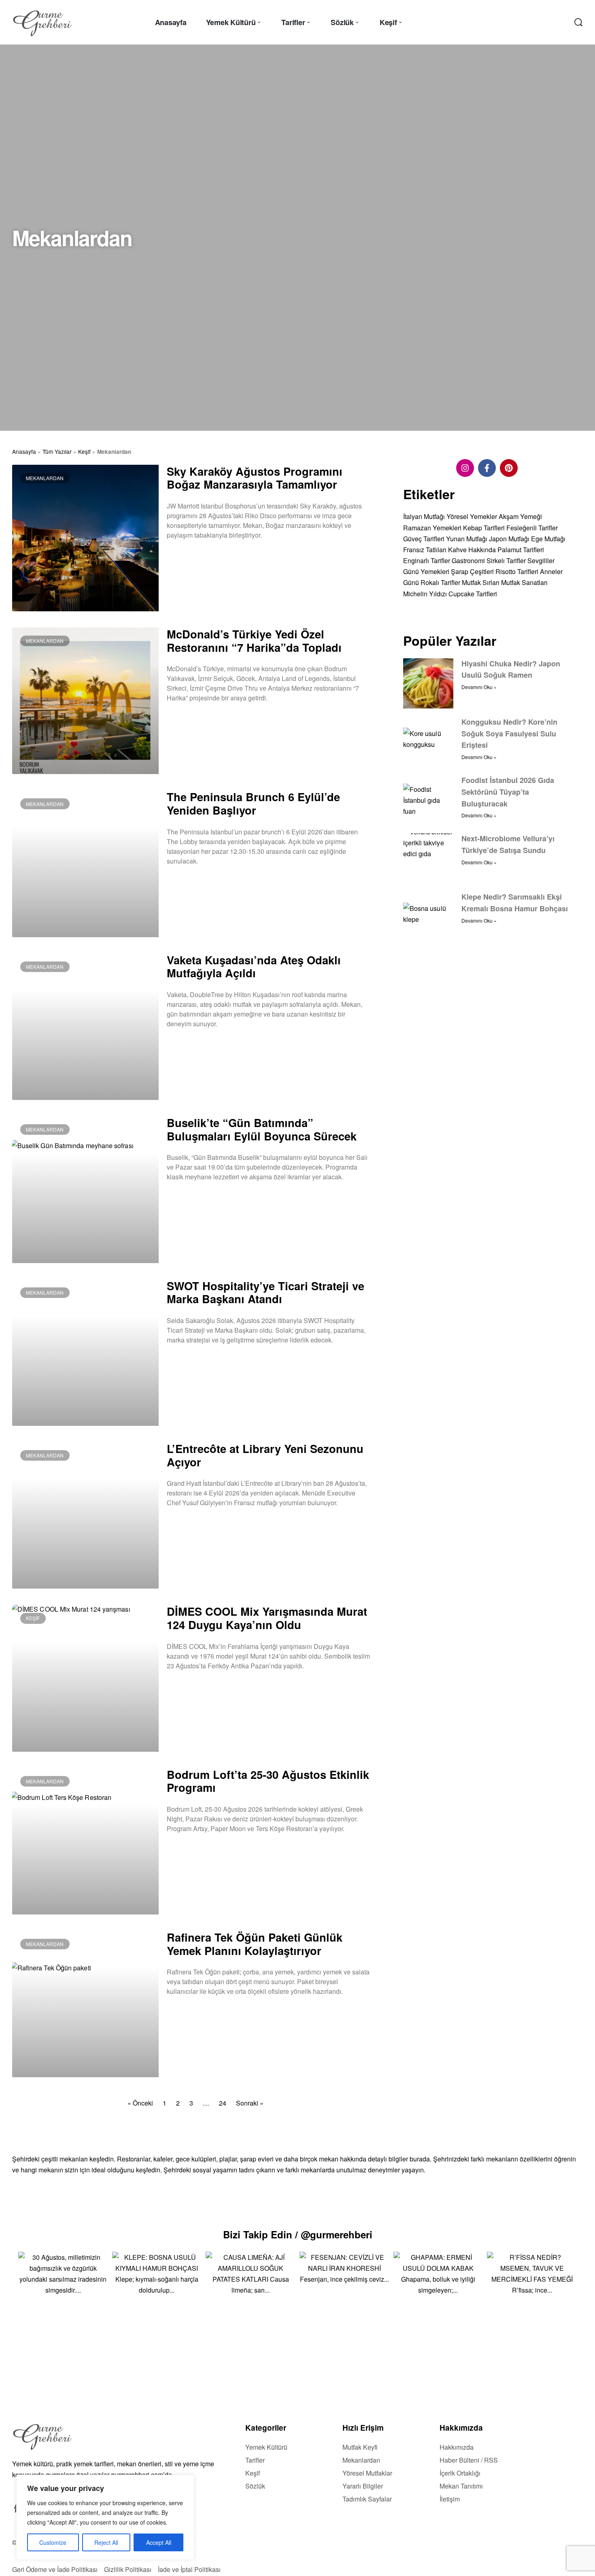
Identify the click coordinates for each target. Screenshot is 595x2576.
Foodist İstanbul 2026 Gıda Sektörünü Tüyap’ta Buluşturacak (508, 792)
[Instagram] (465, 468)
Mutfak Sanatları (524, 583)
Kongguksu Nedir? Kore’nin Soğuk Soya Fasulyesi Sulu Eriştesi (509, 734)
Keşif (84, 451)
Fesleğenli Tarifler (532, 528)
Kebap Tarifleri (484, 528)
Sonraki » (250, 2103)
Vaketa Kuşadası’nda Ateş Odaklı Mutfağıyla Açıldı (254, 966)
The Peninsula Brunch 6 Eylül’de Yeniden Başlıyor (253, 803)
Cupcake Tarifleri (473, 594)
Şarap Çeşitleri (472, 572)
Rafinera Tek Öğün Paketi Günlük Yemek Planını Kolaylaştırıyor (255, 1944)
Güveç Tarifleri (424, 539)
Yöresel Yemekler (472, 517)
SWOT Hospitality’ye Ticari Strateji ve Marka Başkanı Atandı (266, 1292)
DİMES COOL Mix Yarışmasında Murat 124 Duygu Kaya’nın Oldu (267, 1618)
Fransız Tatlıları (425, 550)
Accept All (159, 2542)
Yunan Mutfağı (467, 539)
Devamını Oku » (186, 556)
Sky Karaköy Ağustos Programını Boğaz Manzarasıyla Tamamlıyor (255, 478)
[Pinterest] (509, 468)
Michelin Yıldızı (425, 594)
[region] (105, 2517)
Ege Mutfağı (548, 539)
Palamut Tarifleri (521, 550)
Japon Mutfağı (509, 539)
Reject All (106, 2542)
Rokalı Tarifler (440, 583)
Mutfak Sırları (481, 583)
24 (223, 2103)
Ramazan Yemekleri (432, 528)
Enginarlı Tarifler (427, 561)
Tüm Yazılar (57, 451)
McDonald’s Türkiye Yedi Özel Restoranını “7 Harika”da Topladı (254, 640)
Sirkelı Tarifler (506, 561)
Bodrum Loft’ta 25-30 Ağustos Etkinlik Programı (268, 1781)
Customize (53, 2542)
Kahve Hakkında (472, 550)
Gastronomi (468, 561)
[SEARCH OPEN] (578, 22)
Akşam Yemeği (520, 517)
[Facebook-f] (487, 468)
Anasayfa (24, 451)
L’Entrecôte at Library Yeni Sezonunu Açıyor (265, 1455)
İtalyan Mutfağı (424, 517)
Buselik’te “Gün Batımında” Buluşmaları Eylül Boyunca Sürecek (262, 1129)
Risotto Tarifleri (517, 572)
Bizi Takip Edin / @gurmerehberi (298, 2234)
